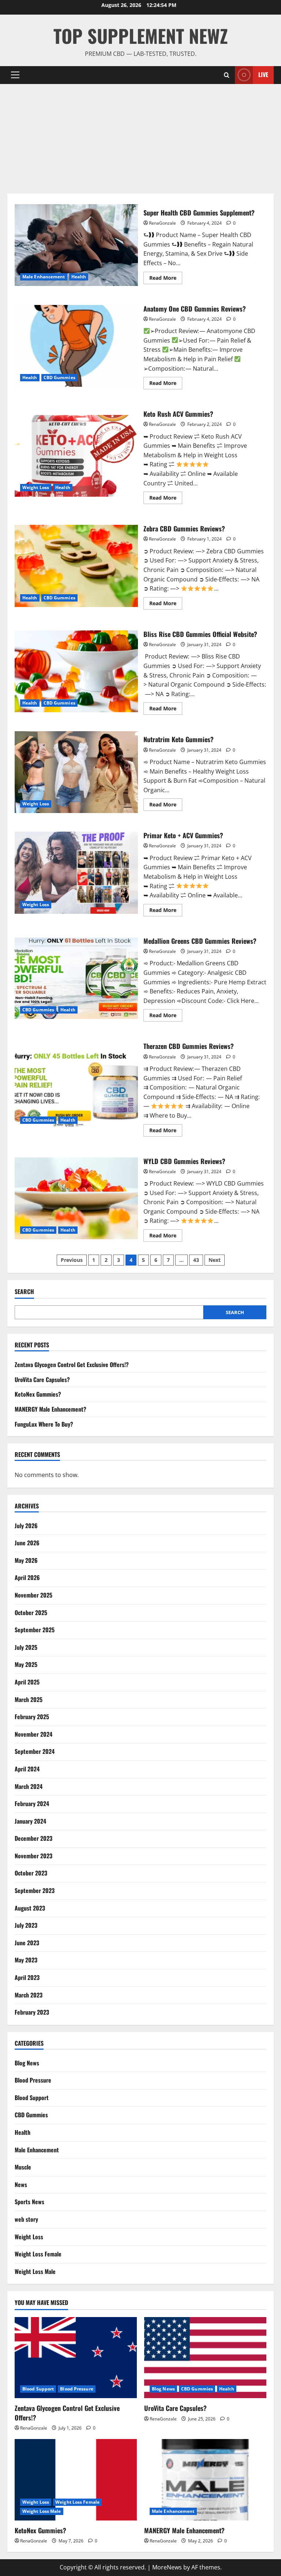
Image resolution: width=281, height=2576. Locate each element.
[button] (15, 75)
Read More (166, 279)
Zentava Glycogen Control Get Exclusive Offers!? (72, 1365)
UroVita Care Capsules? (42, 1379)
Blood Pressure (33, 2080)
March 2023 (29, 1995)
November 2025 (33, 1595)
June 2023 (27, 1943)
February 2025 (32, 1717)
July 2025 (26, 1647)
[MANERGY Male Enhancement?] (205, 2480)
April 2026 (27, 1577)
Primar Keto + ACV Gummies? (76, 873)
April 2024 (27, 1769)
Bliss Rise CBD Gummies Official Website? (76, 671)
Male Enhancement (44, 277)
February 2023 (32, 2012)
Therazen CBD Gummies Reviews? (76, 1088)
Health (79, 277)
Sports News (29, 2202)
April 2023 (27, 1977)
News (21, 2184)
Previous (72, 1260)
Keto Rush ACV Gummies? (76, 456)
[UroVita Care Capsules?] (205, 2358)
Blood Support (32, 2098)
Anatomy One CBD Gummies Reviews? (76, 346)
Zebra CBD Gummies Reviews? (76, 566)
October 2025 (31, 1613)
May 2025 (26, 1664)
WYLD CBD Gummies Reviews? (76, 1198)
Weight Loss (36, 487)
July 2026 (26, 1526)
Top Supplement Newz (141, 35)
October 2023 (31, 1873)
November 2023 (33, 1856)
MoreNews (167, 2567)
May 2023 (26, 1960)
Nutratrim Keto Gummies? (76, 772)
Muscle (23, 2167)
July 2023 (26, 1925)
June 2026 (27, 1543)
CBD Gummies (59, 377)
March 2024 (29, 1786)
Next (215, 1260)
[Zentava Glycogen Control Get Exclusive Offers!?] (76, 2358)
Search (24, 1292)
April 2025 (27, 1682)
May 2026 (26, 1560)
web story (26, 2219)
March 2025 (29, 1699)
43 (196, 1260)
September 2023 (35, 1890)
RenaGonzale (162, 223)
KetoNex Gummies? (38, 1394)
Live (263, 75)
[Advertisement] (140, 139)
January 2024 (30, 1821)
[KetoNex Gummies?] (76, 2480)
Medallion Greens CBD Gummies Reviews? (76, 978)
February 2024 (32, 1804)
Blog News (27, 2063)
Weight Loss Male (35, 2271)
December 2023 (33, 1838)
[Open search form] (227, 75)
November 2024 (33, 1734)
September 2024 (35, 1751)
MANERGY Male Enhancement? (50, 1409)
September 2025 (35, 1630)
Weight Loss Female (38, 2254)
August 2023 (30, 1908)
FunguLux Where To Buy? (44, 1424)
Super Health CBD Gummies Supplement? (76, 245)
